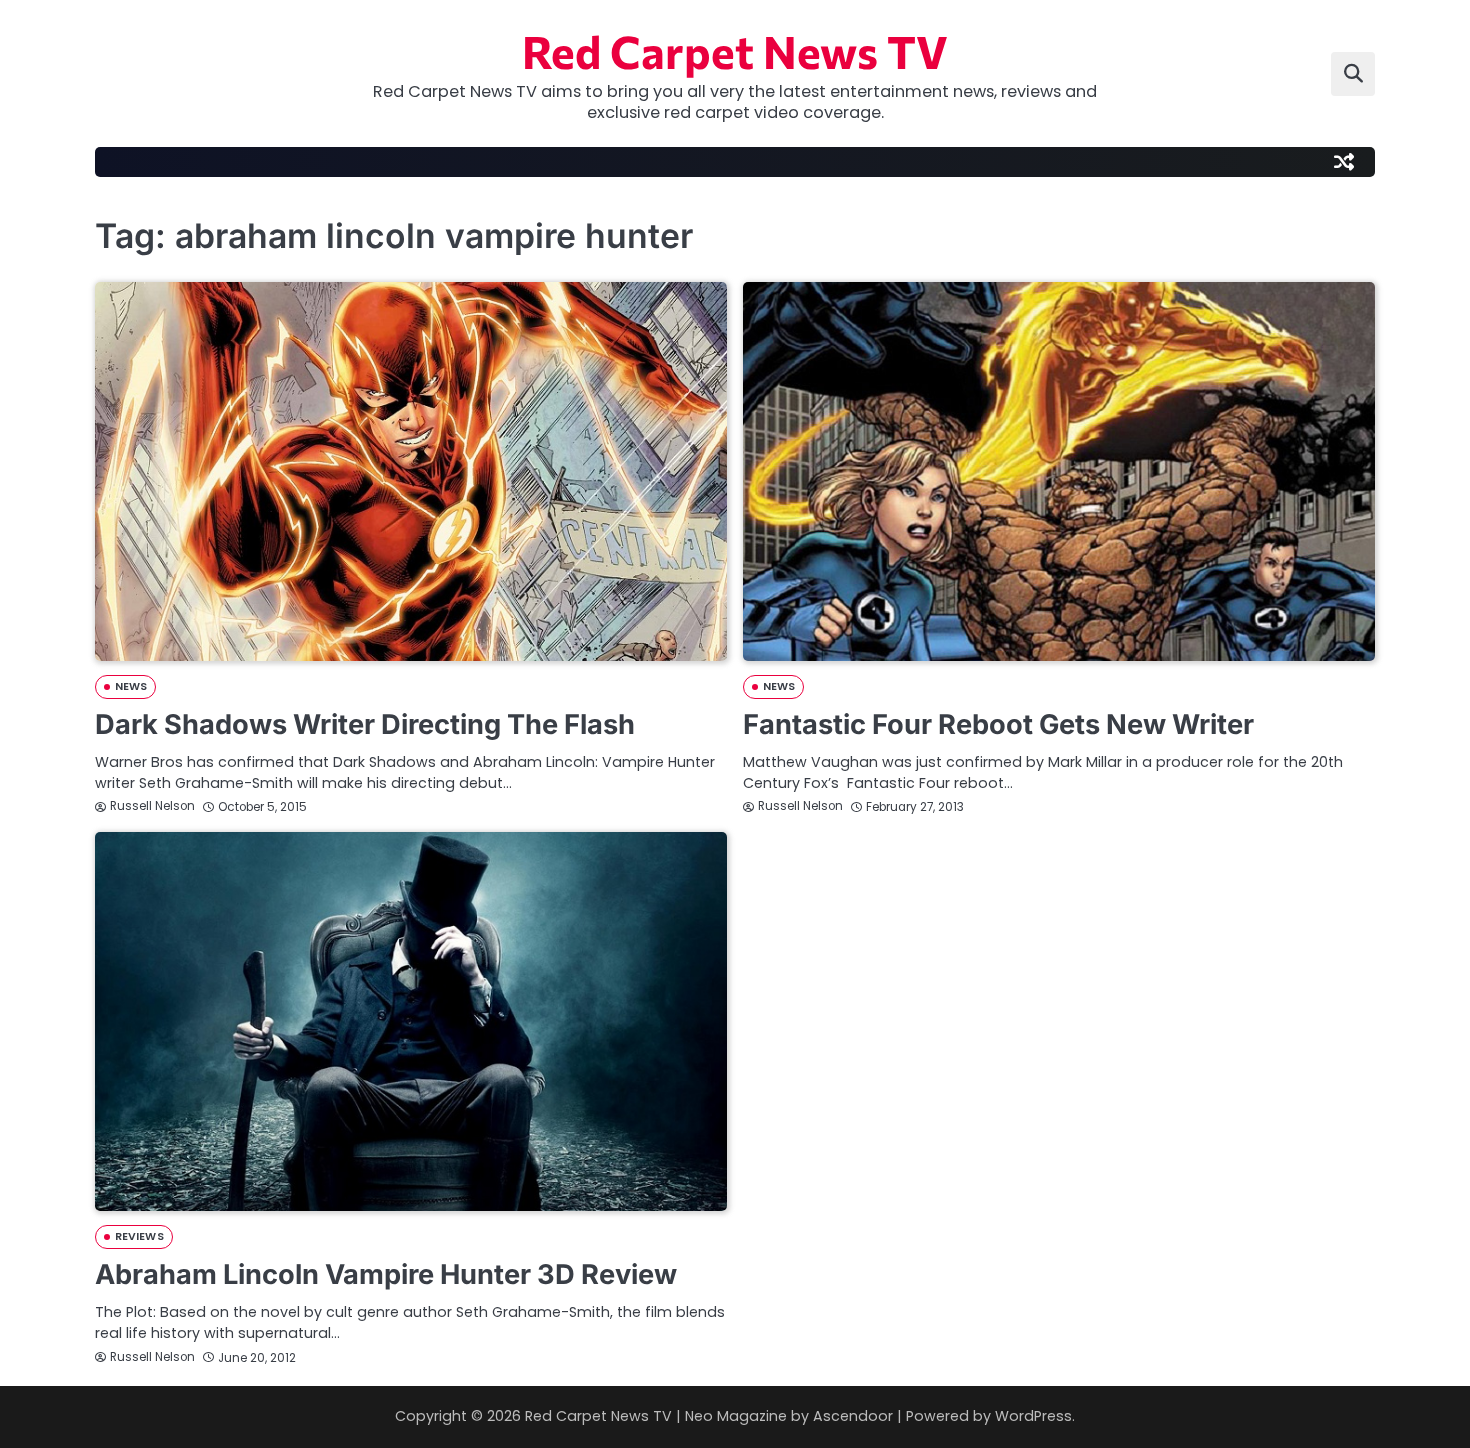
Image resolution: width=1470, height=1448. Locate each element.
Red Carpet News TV (735, 50)
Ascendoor (853, 1416)
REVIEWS (139, 1236)
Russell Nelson (152, 806)
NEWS (131, 686)
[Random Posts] (1344, 162)
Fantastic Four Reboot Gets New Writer (998, 724)
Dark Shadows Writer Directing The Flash (365, 724)
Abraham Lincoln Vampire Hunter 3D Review (386, 1274)
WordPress (1033, 1416)
